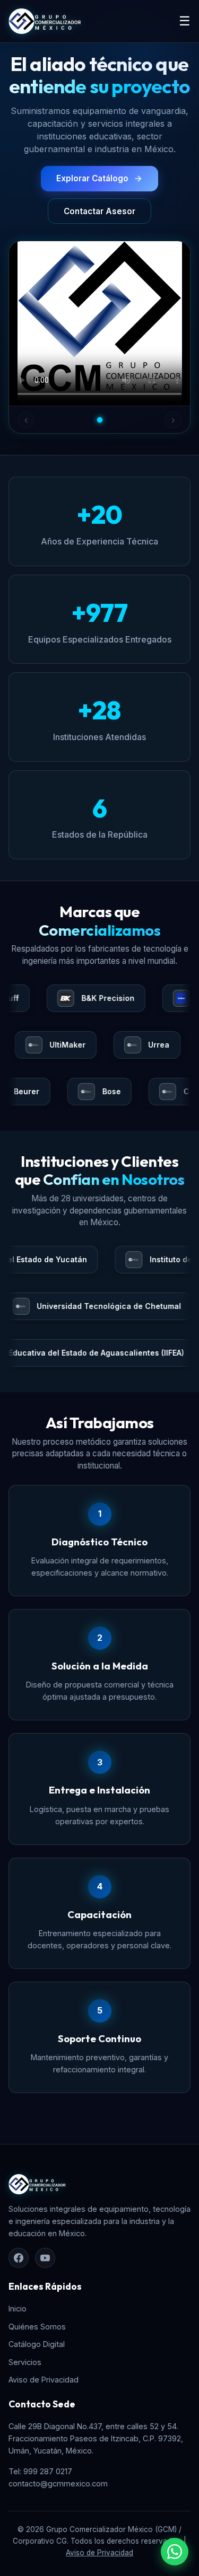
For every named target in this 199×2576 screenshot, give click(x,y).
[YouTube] (45, 2258)
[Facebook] (19, 2258)
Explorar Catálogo (92, 178)
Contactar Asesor (99, 211)
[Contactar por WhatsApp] (175, 2552)
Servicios (25, 2362)
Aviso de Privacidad (44, 2380)
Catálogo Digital (37, 2344)
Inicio (18, 2309)
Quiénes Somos (37, 2327)
